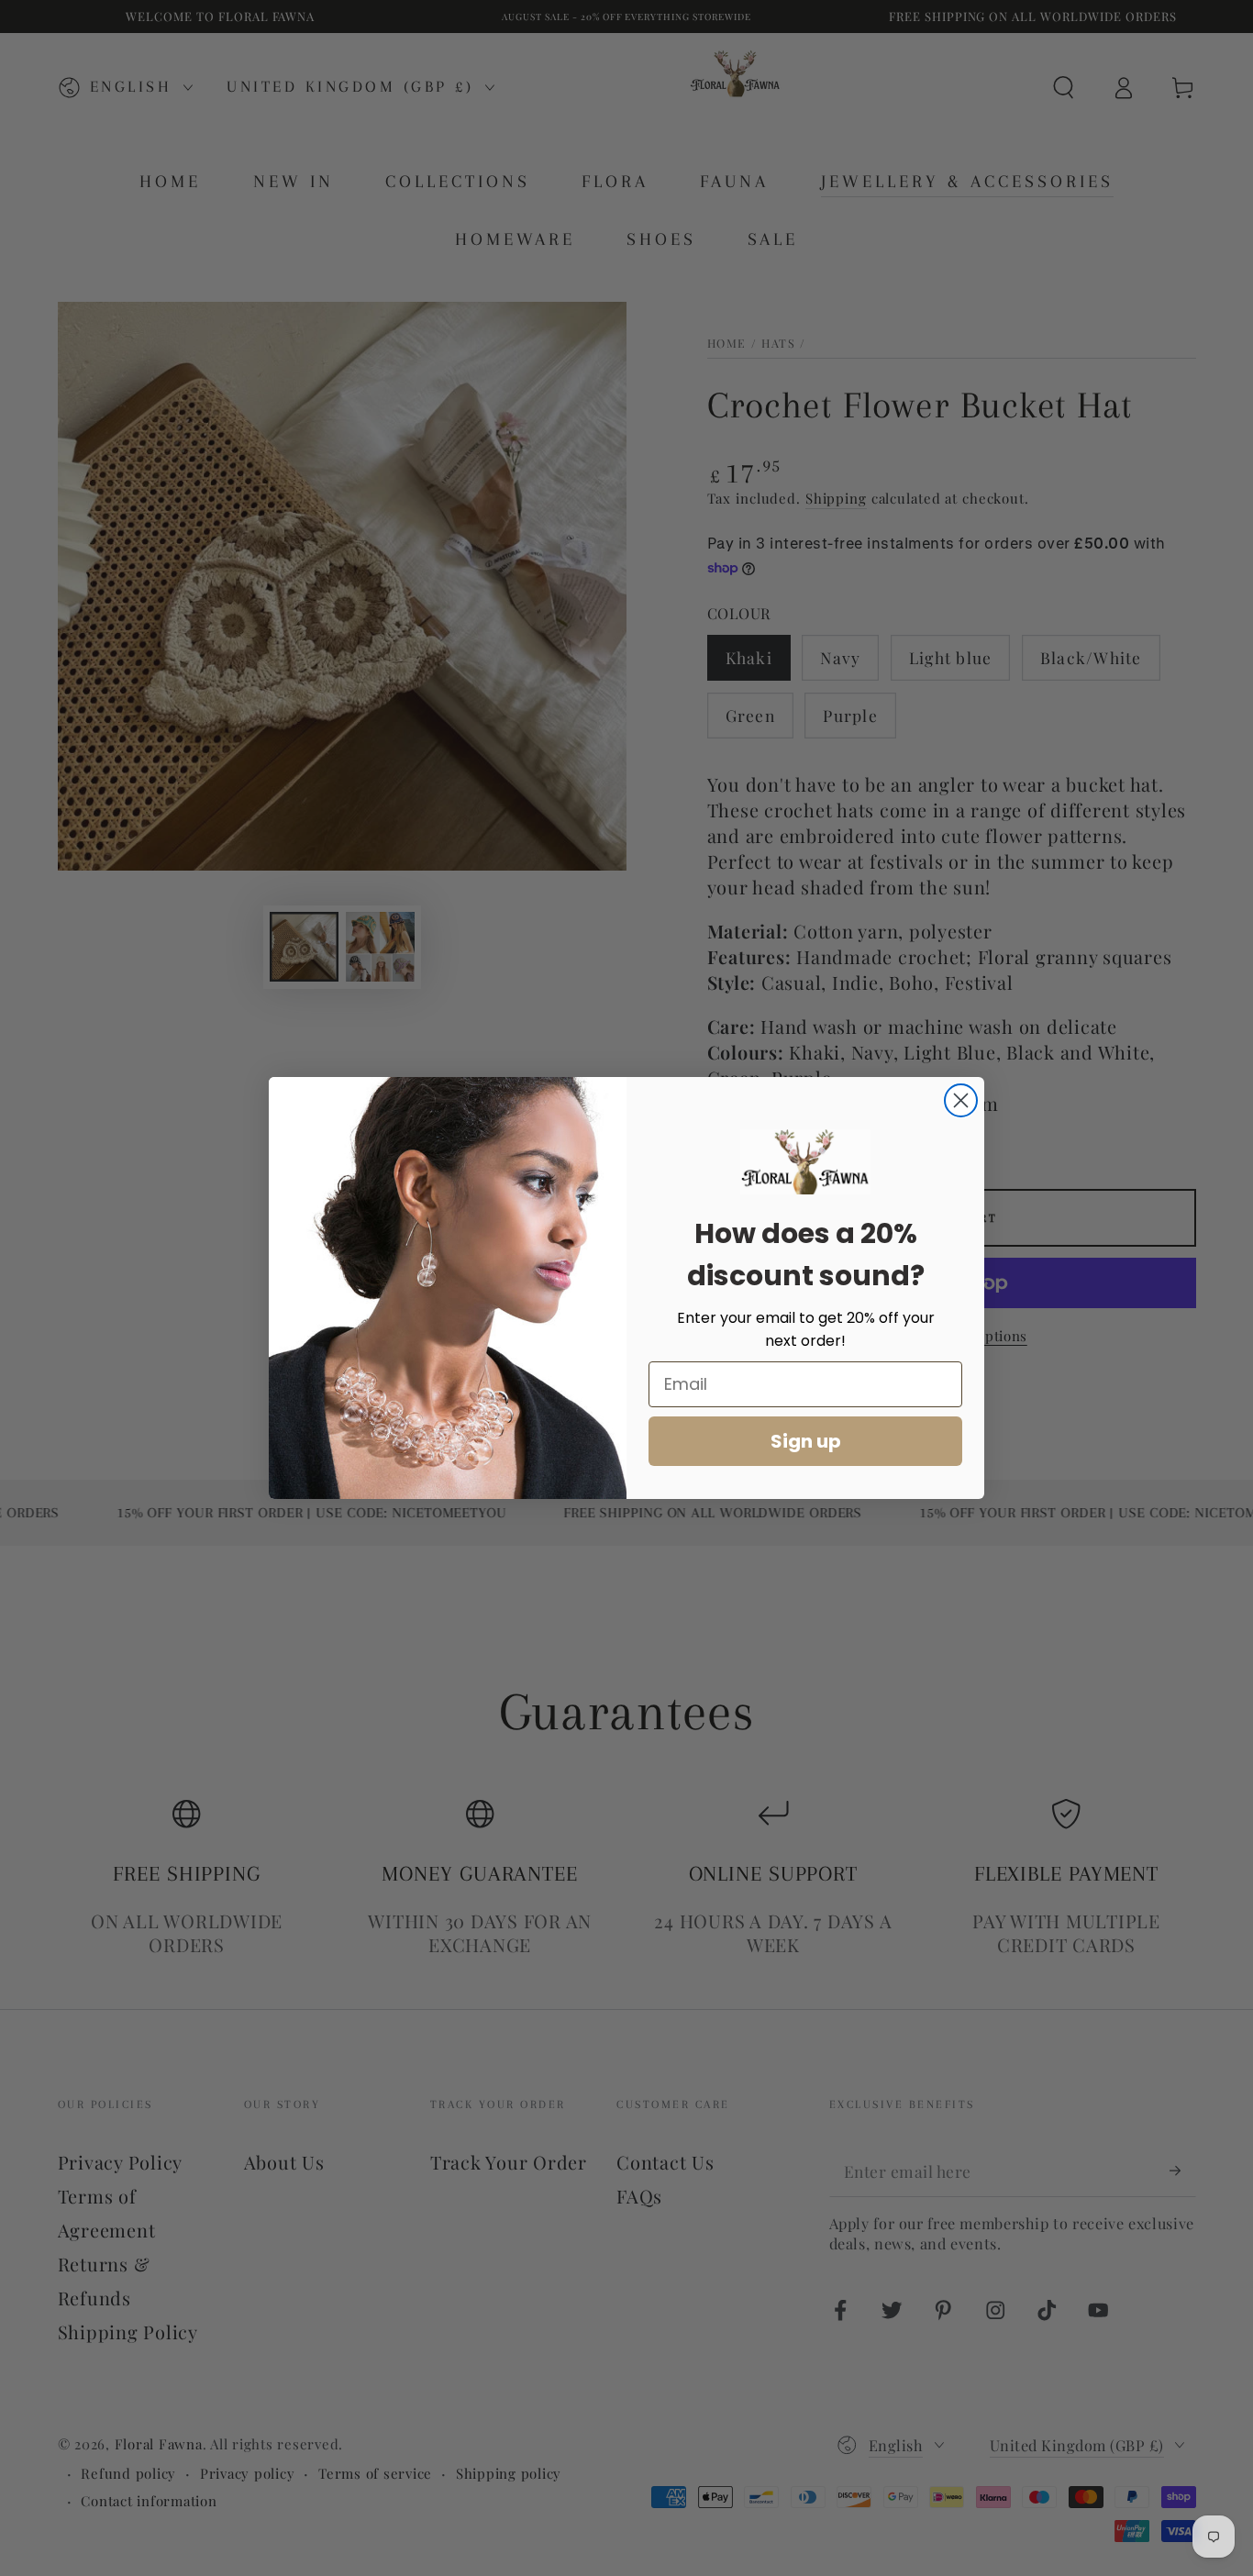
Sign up (806, 1441)
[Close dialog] (961, 1100)
